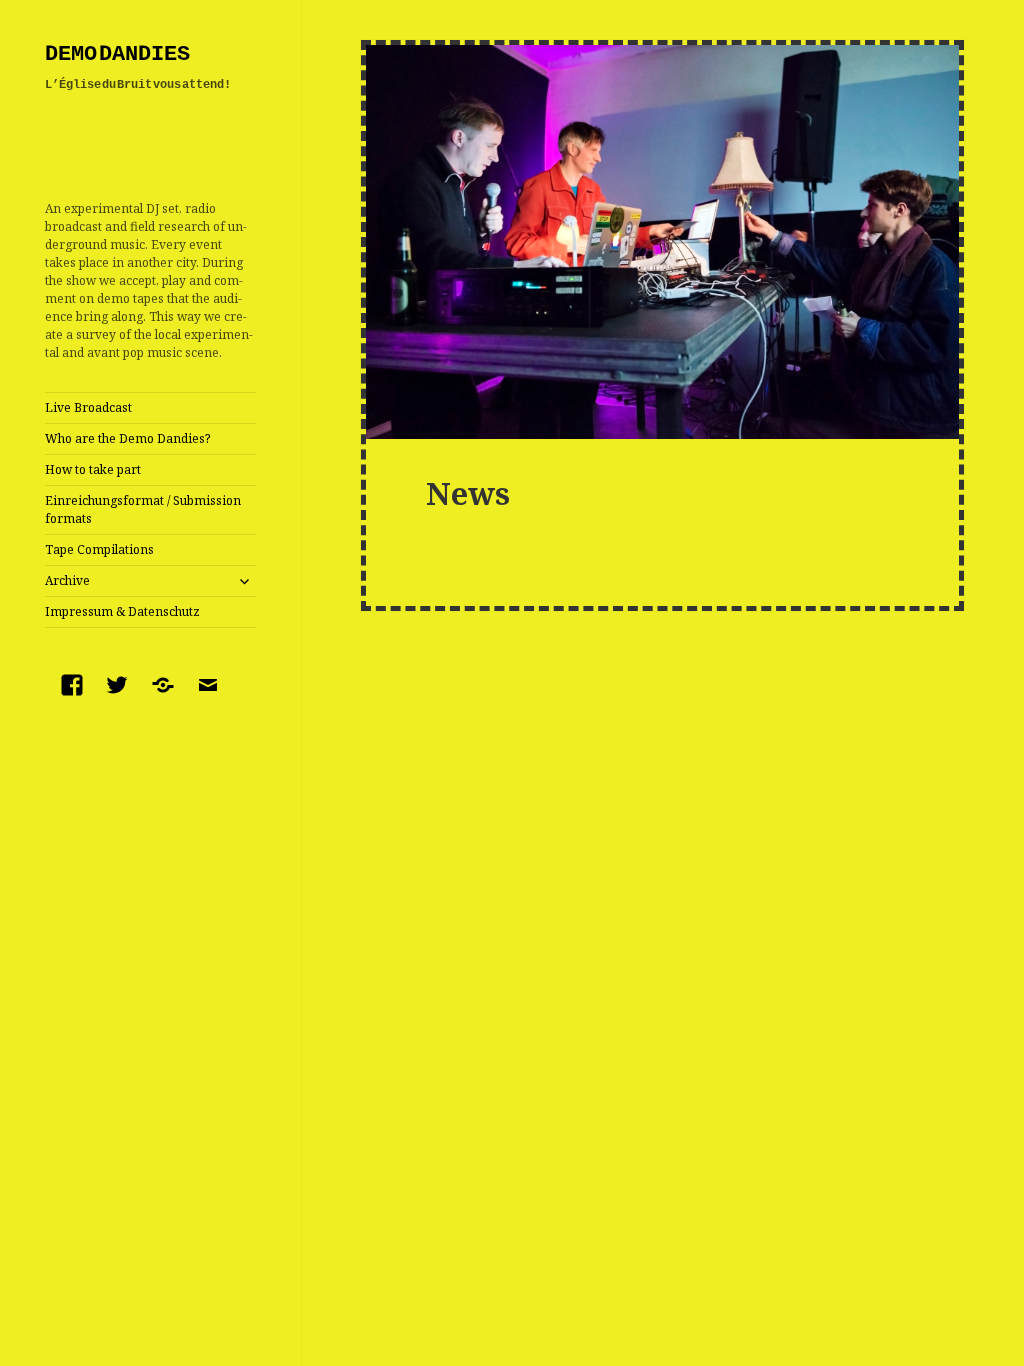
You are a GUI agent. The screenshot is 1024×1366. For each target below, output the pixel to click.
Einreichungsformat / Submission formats (143, 509)
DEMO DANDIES (117, 54)
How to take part (93, 469)
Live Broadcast (88, 407)
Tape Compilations (99, 549)
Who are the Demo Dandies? (127, 438)
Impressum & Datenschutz (122, 611)
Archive (67, 580)
